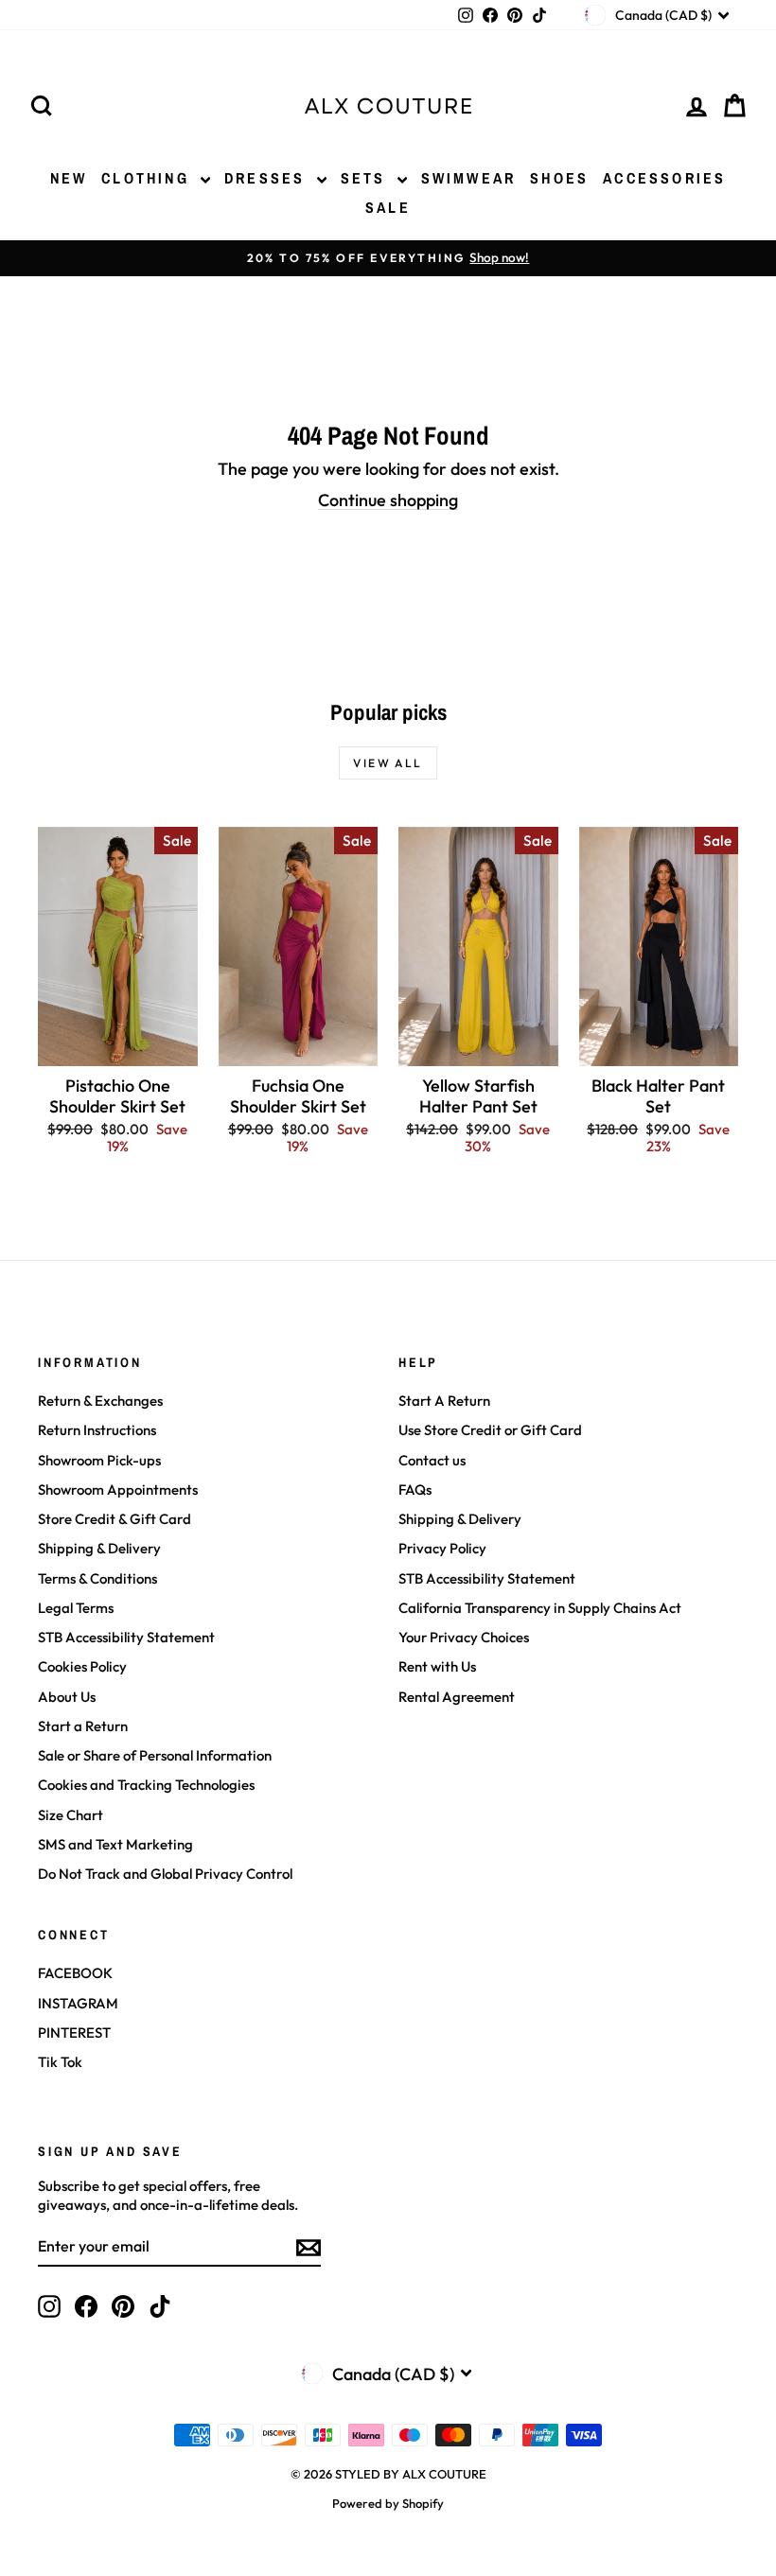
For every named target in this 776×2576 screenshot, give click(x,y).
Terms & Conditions (97, 1578)
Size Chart (71, 1815)
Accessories (664, 178)
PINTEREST (74, 2033)
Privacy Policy (442, 1548)
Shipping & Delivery (99, 1548)
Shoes (559, 178)
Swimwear (469, 178)
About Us (67, 1697)
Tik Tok (60, 2062)
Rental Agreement (457, 1697)
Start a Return (83, 1726)
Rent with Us (437, 1666)
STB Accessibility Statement (126, 1637)
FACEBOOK (75, 1973)
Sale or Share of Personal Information (155, 1755)
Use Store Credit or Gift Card (490, 1430)
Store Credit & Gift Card (115, 1519)
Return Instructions (97, 1430)
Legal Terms (76, 1608)
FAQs (415, 1490)
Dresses (268, 178)
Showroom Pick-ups (99, 1460)
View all (388, 763)
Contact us (432, 1460)
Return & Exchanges (100, 1401)
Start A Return (444, 1401)
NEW (69, 178)
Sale (388, 207)
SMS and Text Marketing (115, 1844)
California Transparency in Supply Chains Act (540, 1608)
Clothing (149, 178)
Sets (367, 178)
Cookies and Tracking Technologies (146, 1785)
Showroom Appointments (118, 1490)
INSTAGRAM (78, 2003)
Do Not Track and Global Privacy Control (165, 1874)
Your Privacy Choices (464, 1637)
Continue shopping (388, 500)
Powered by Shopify (388, 2503)
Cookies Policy (82, 1666)
